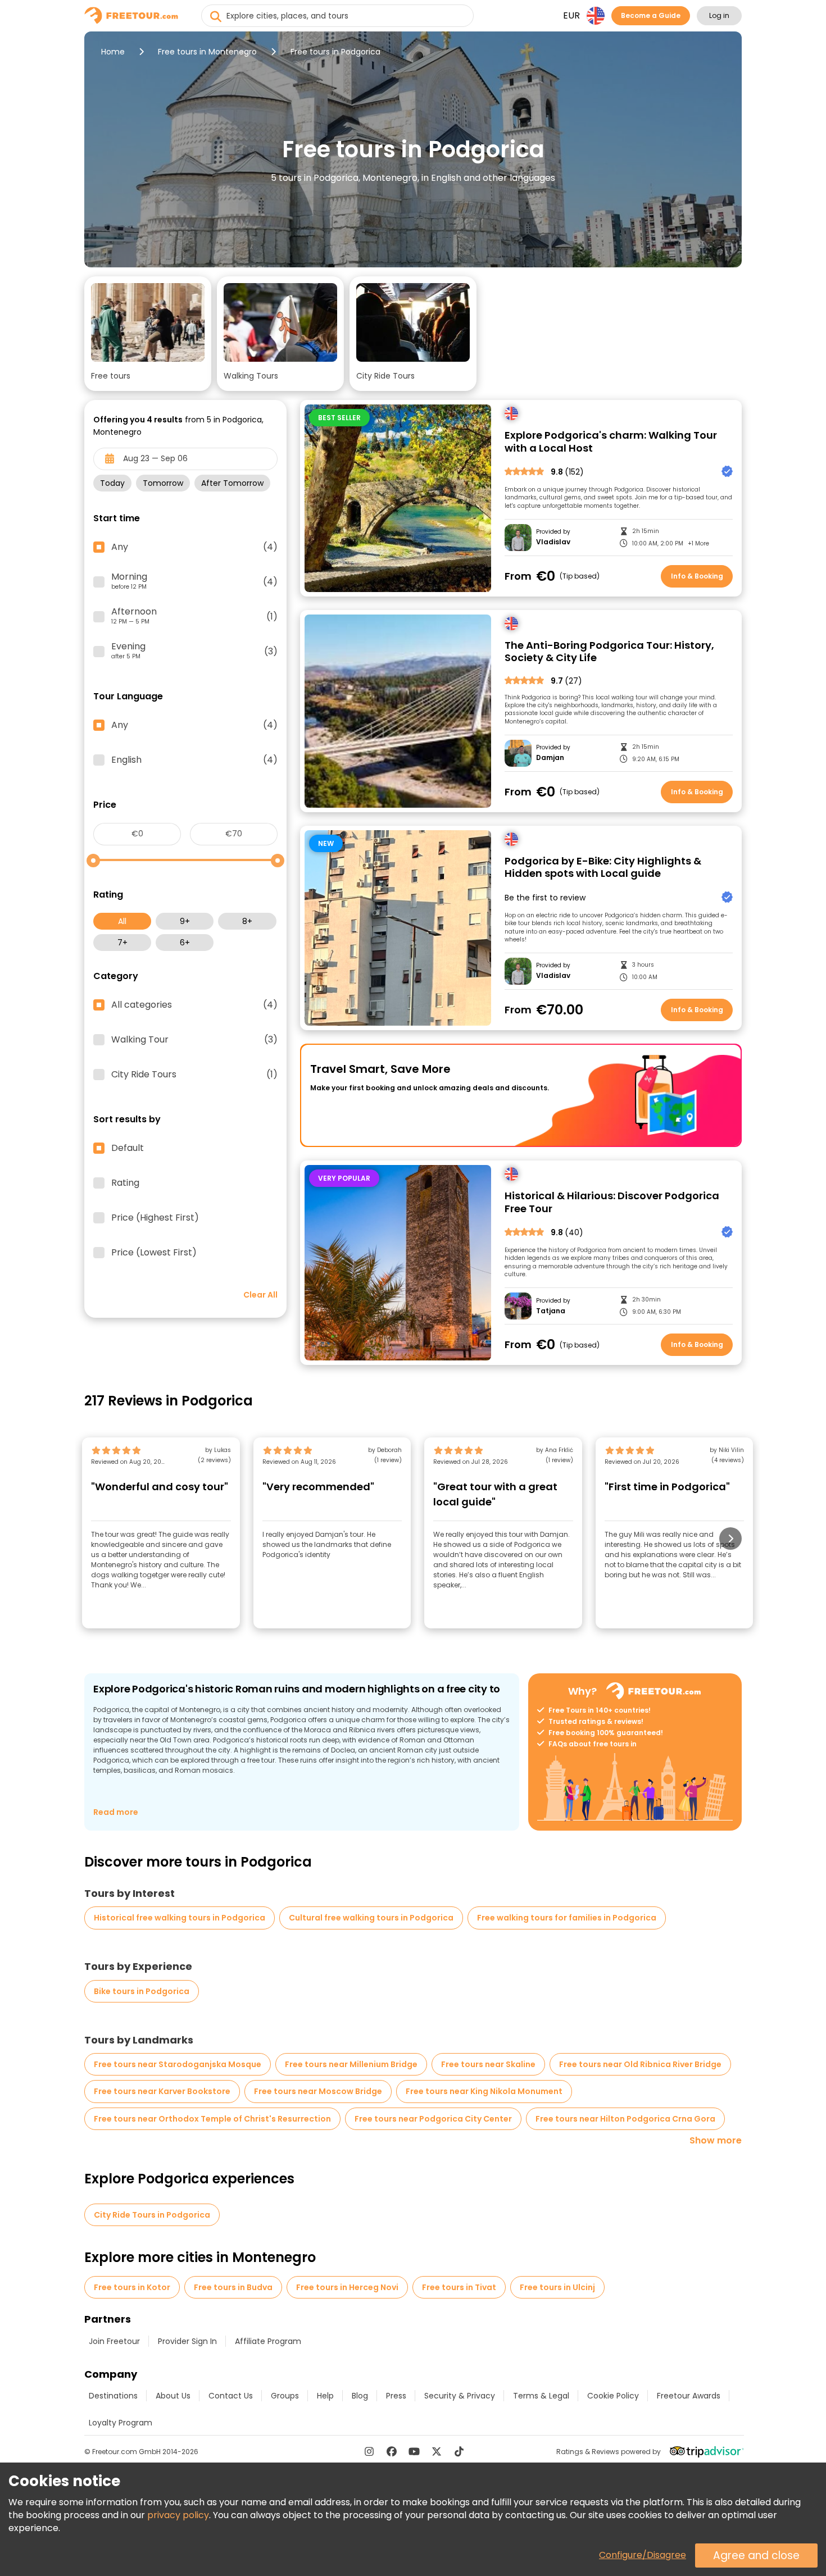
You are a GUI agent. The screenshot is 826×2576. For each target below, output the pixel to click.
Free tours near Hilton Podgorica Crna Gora (625, 2119)
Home (113, 52)
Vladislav (553, 542)
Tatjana (551, 1311)
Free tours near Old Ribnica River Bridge (640, 2064)
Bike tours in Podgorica (142, 1991)
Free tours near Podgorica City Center (433, 2119)
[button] (148, 334)
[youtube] (414, 2451)
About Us (173, 2396)
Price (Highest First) (155, 1218)
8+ (247, 921)
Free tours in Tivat (459, 2287)
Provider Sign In (187, 2341)
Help (325, 2396)
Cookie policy (613, 2396)
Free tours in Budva (233, 2287)
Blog (360, 2396)
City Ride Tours (194, 1075)
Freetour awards (689, 2396)
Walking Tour (194, 1040)
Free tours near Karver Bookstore (162, 2091)
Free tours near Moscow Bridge (318, 2091)
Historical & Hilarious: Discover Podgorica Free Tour (612, 1202)
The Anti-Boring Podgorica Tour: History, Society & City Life (609, 652)
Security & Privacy (460, 2396)
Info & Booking (697, 576)
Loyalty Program (121, 2423)
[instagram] (369, 2451)
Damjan (550, 758)
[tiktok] (459, 2451)
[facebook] (392, 2451)
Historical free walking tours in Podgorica (180, 1918)
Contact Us (231, 2396)
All (122, 921)
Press (396, 2396)
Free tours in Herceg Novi (347, 2287)
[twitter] (437, 2451)
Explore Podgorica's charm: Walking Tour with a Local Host (611, 442)
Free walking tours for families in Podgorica (567, 1918)
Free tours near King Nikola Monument (484, 2091)
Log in (719, 15)
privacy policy (178, 2515)
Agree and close (756, 2555)
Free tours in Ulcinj (557, 2287)
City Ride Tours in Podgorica (152, 2215)
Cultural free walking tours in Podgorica (371, 1918)
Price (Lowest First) (154, 1253)
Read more (116, 1812)
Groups (285, 2396)
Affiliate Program (268, 2341)
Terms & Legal (541, 2396)
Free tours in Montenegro (207, 52)
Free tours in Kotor (132, 2287)
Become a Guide (651, 15)
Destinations (113, 2396)
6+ (185, 943)
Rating (125, 1183)
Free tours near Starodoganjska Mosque (178, 2064)
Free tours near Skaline (488, 2064)
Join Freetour (114, 2341)
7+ (122, 943)
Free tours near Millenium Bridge (351, 2064)
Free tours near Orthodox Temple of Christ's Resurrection (212, 2119)
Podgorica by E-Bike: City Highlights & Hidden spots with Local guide (603, 868)
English (194, 760)
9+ (185, 921)
